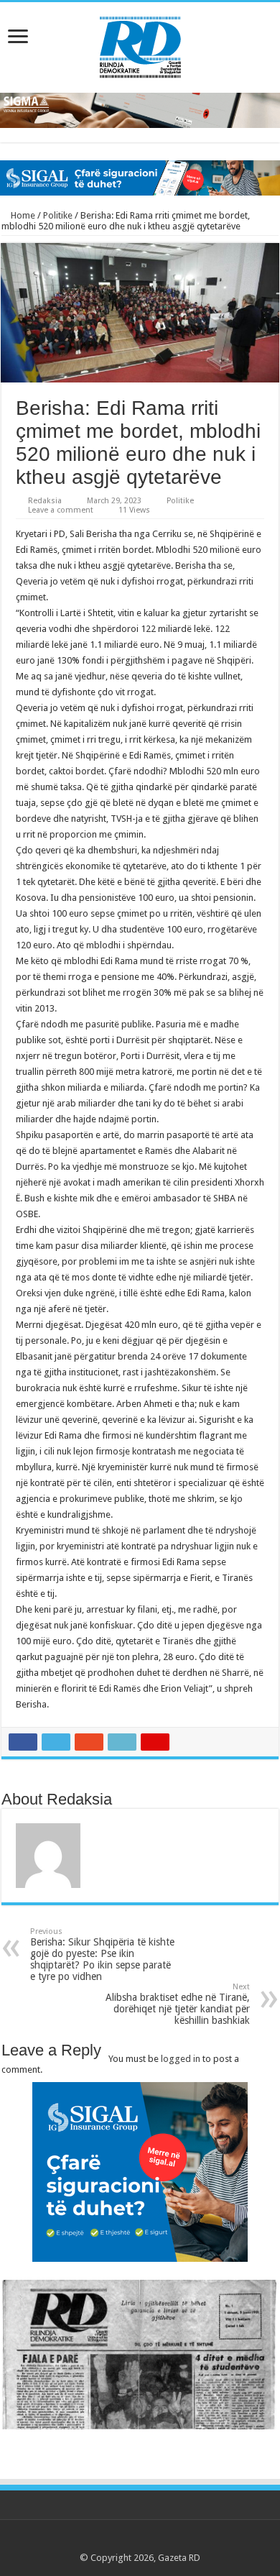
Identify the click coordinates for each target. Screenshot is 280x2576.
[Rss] (99, 2541)
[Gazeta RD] (140, 45)
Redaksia (45, 501)
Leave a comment (61, 510)
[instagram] (181, 2541)
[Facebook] (113, 2541)
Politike (58, 215)
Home (22, 215)
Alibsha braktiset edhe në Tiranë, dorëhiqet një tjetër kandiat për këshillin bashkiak (178, 2004)
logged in (181, 2059)
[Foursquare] (168, 2541)
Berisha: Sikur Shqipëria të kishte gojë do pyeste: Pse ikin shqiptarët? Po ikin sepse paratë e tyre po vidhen (102, 1954)
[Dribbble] (154, 2541)
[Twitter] (127, 2541)
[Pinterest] (140, 2541)
